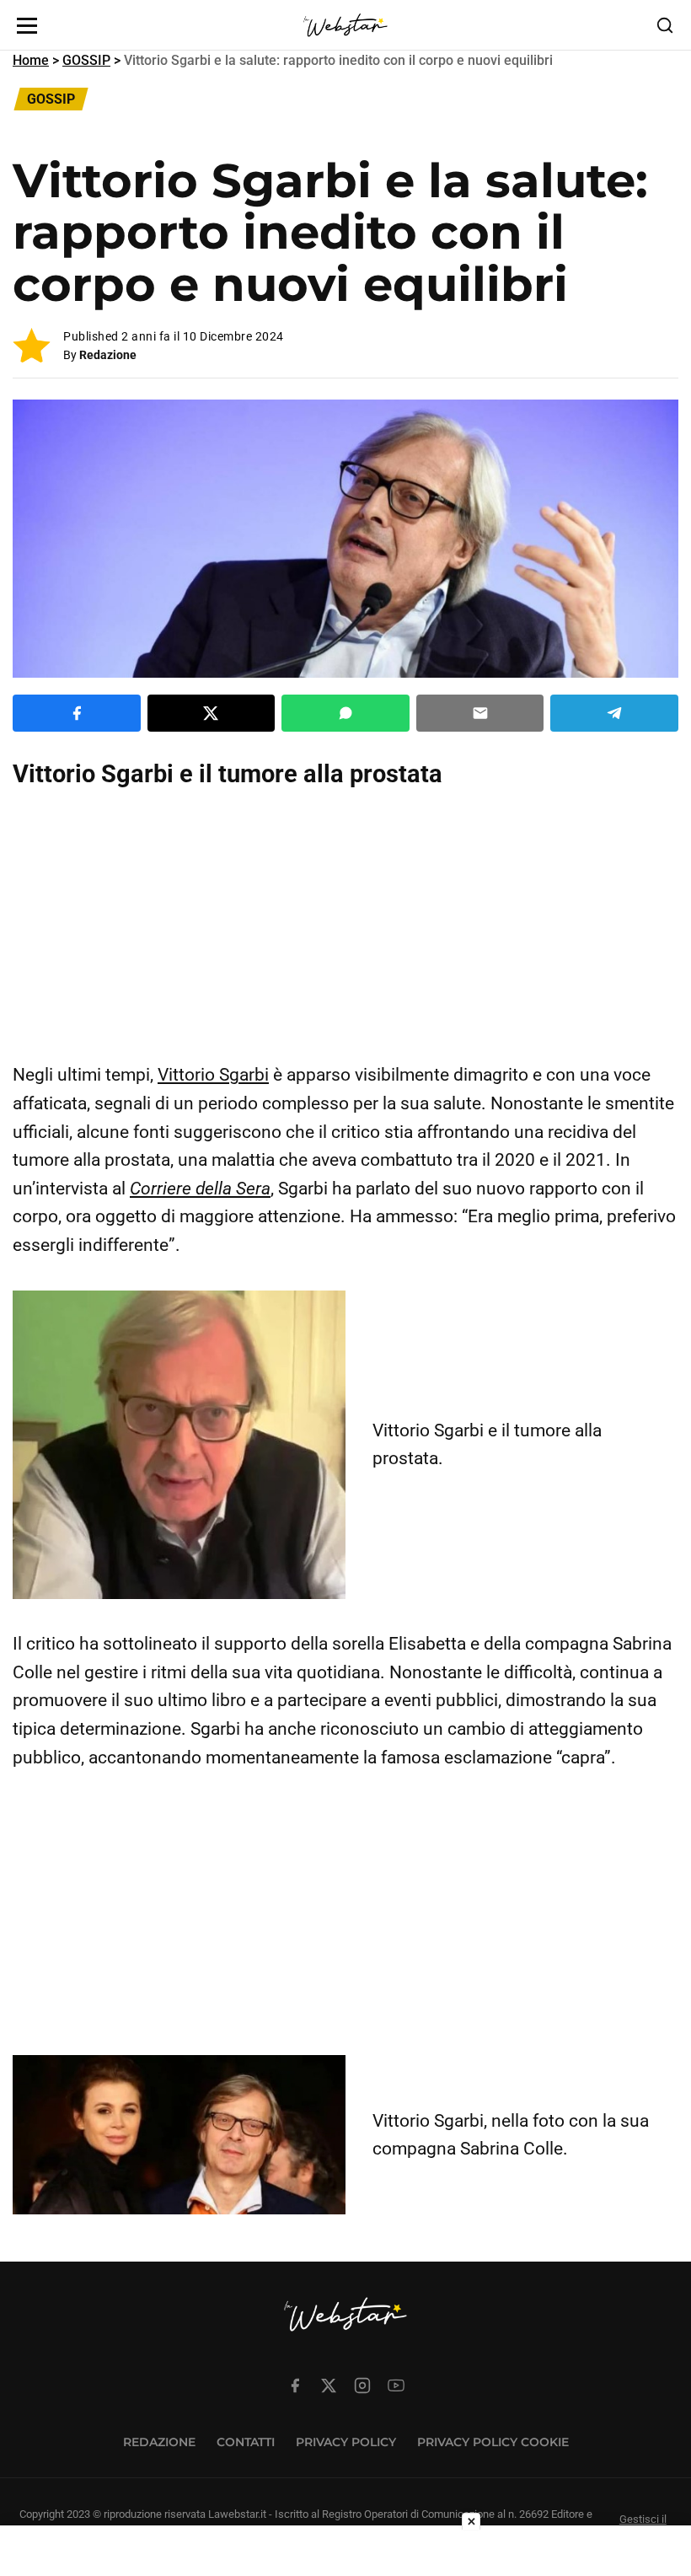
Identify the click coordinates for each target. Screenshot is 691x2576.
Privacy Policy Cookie (493, 2442)
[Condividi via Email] (480, 713)
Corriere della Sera (200, 1189)
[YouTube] (396, 2385)
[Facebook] (295, 2385)
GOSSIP (86, 60)
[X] (329, 2385)
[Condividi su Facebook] (77, 713)
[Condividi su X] (212, 713)
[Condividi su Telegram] (614, 713)
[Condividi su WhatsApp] (345, 713)
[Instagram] (362, 2385)
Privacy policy (346, 2442)
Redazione (108, 355)
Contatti (246, 2442)
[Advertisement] (345, 926)
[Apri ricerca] (665, 25)
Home (31, 60)
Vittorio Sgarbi (213, 1075)
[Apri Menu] (27, 26)
